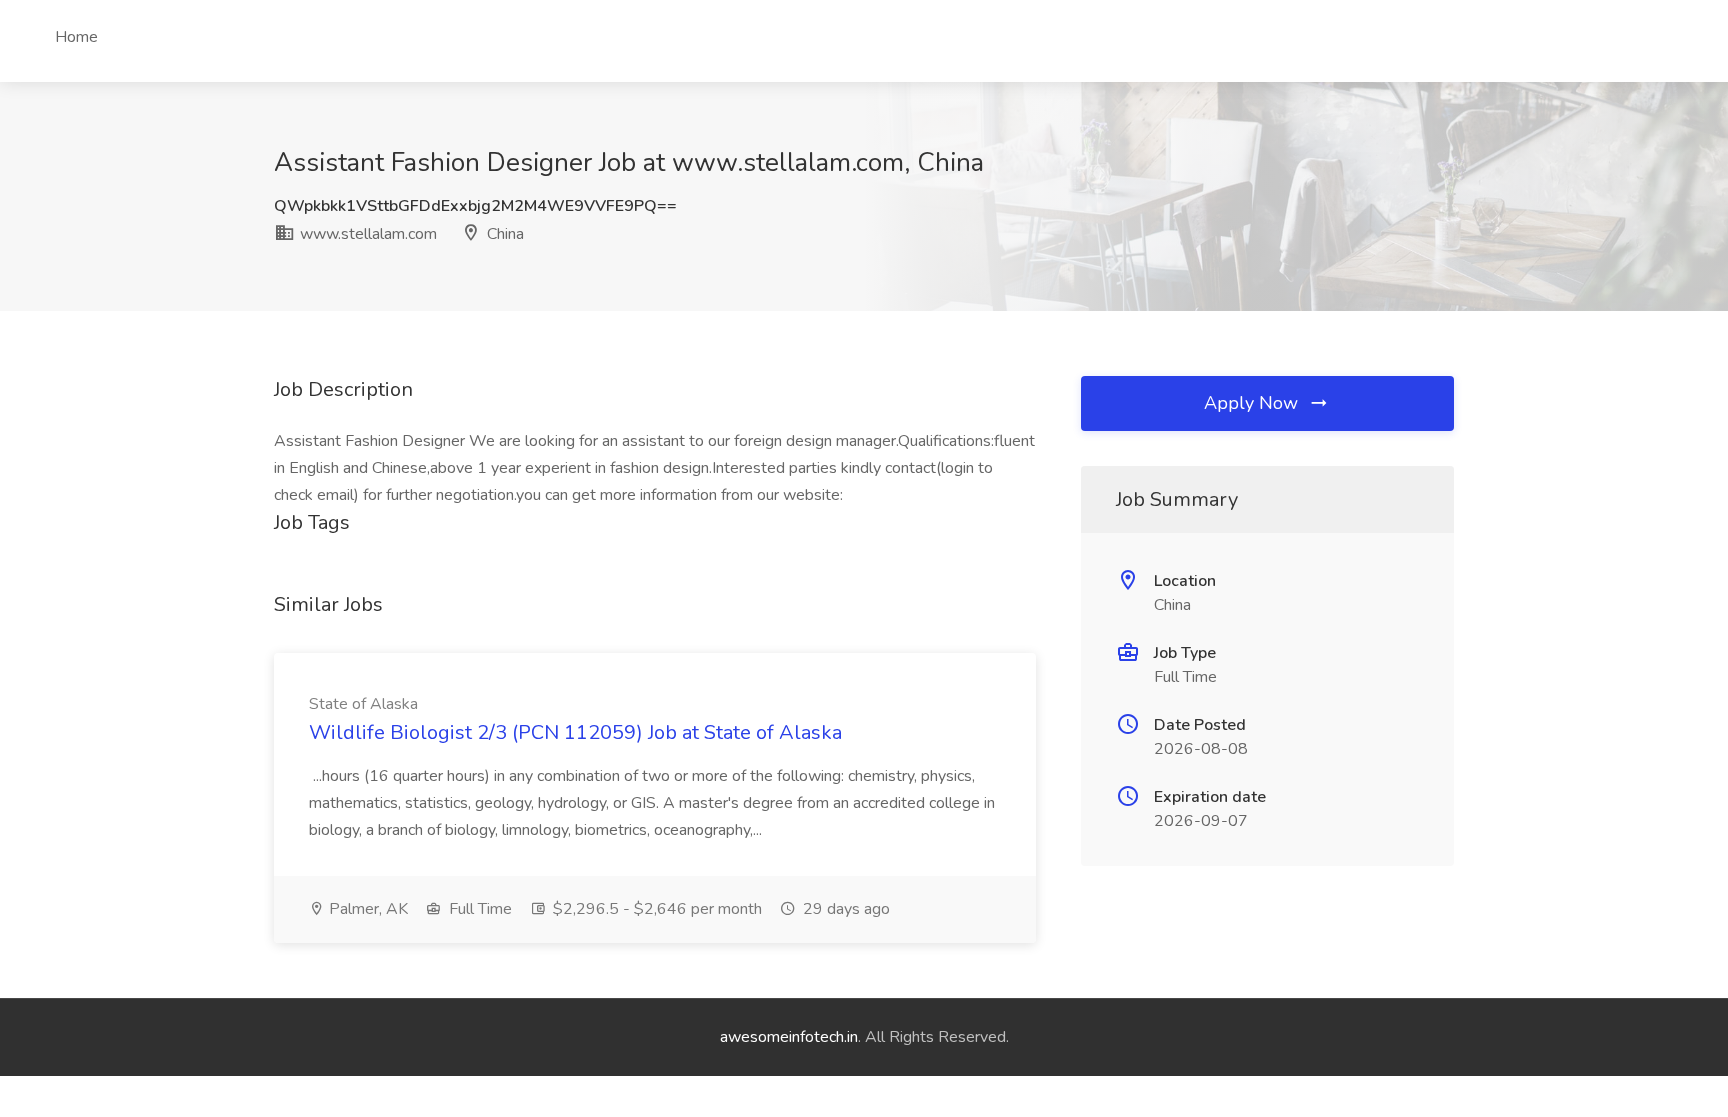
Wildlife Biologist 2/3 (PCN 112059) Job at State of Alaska (575, 732)
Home (76, 37)
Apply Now (1253, 403)
